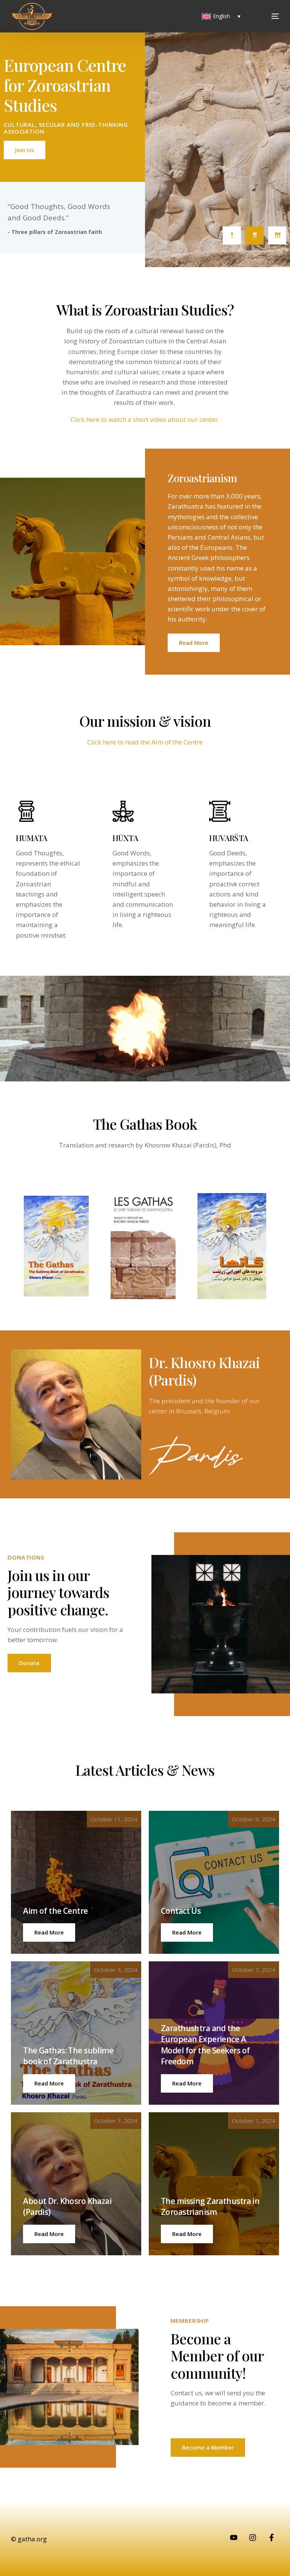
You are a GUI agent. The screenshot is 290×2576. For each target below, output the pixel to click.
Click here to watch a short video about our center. (145, 419)
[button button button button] (187, 2083)
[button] (49, 1932)
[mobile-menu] (265, 16)
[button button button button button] (49, 2234)
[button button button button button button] (187, 2234)
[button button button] (49, 2083)
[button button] (187, 1932)
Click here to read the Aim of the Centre (145, 742)
